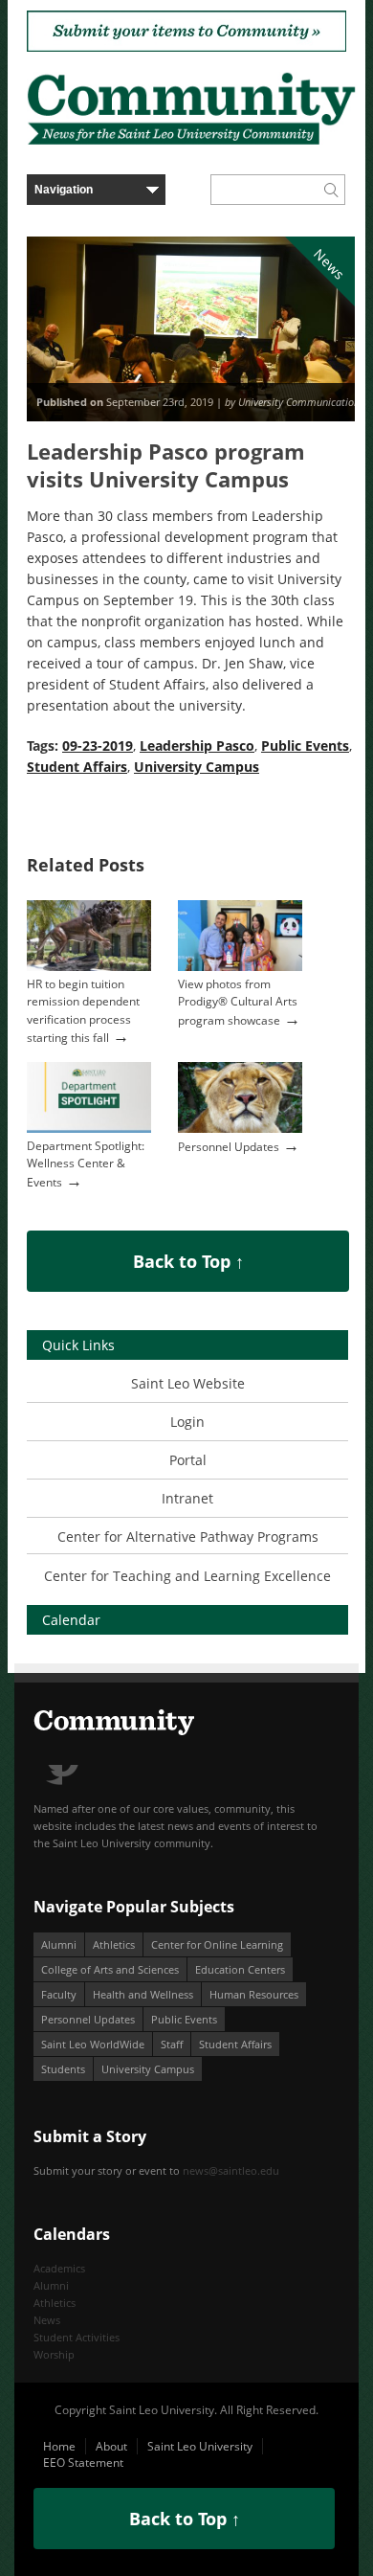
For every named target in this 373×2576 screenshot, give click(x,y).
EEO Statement (83, 2463)
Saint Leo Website (188, 1383)
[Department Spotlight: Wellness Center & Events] (89, 1129)
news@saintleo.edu (231, 2170)
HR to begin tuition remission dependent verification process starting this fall (83, 1010)
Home (59, 2446)
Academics (59, 2268)
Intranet (187, 1498)
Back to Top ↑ (188, 1261)
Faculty (59, 1994)
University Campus (197, 767)
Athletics (114, 1944)
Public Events (305, 746)
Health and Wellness (143, 1994)
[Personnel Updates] (240, 1129)
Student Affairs (77, 767)
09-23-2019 (98, 746)
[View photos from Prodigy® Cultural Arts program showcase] (240, 967)
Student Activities (77, 2337)
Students (63, 2069)
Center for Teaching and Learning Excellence (187, 1576)
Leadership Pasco (197, 746)
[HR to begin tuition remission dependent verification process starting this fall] (89, 967)
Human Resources (254, 1994)
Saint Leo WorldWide (93, 2044)
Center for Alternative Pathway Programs (188, 1537)
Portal (188, 1460)
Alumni (59, 1944)
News (47, 2320)
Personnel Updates (229, 1147)
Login (187, 1422)
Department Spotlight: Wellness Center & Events (86, 1164)
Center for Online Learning (217, 1944)
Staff (172, 2044)
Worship (54, 2354)
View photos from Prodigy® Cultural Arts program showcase (238, 1002)
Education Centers (240, 1969)
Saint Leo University (200, 2446)
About (111, 2446)
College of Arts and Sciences (110, 1969)
